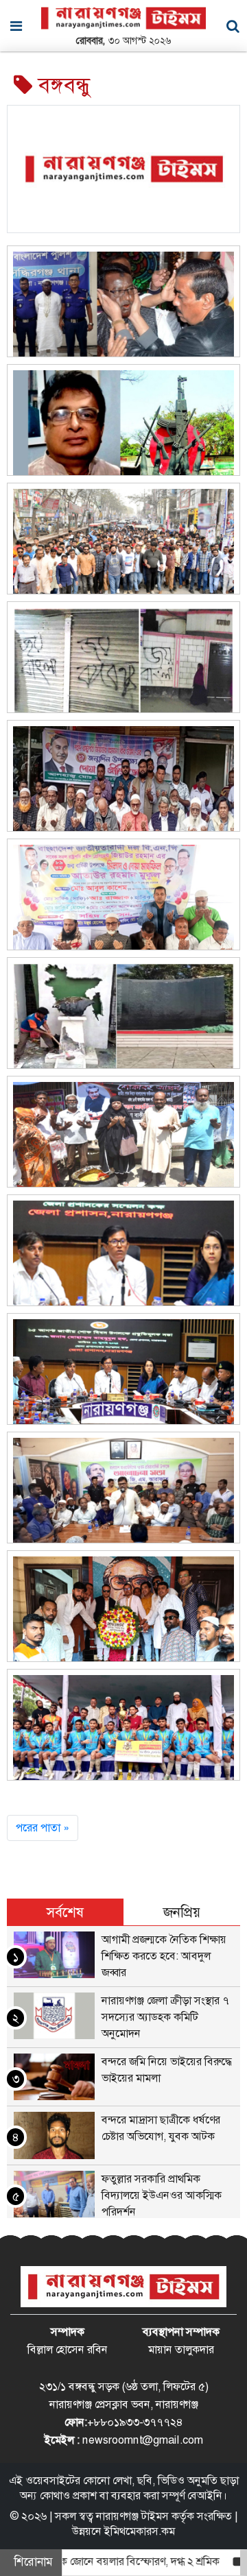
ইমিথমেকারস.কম (140, 2531)
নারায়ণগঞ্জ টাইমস (132, 2516)
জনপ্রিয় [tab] (182, 1912)
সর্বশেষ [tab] (65, 1912)
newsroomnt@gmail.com (143, 2440)
